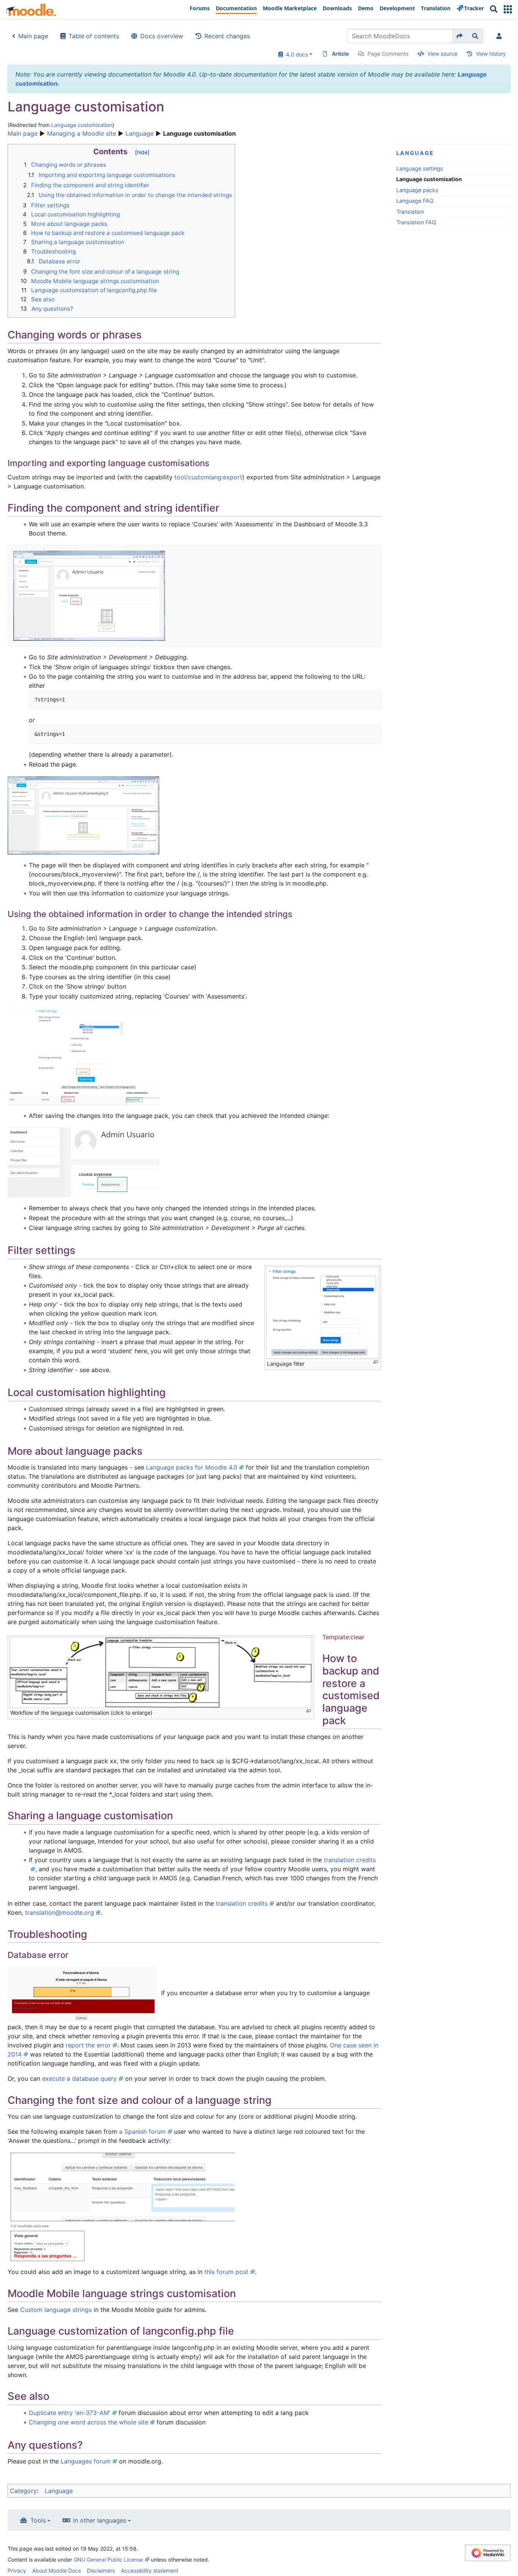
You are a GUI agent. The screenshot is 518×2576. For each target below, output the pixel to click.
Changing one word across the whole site (89, 2422)
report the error (88, 2045)
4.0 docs (295, 54)
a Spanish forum (142, 2132)
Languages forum (86, 2461)
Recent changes (227, 36)
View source (442, 54)
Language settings (420, 168)
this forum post (226, 2272)
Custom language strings (56, 2310)
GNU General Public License (108, 2560)
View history (491, 54)
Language (140, 133)
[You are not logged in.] (501, 36)
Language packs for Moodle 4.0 (192, 1467)
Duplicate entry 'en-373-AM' (70, 2413)
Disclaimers (101, 2571)
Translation (410, 212)
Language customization (82, 125)
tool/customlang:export (208, 477)
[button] (508, 9)
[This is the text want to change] (89, 595)
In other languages (100, 2520)
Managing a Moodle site (82, 133)
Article (340, 54)
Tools (38, 2520)
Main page (33, 36)
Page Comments (388, 54)
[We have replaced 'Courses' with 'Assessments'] (83, 1162)
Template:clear (343, 1637)
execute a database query (79, 2078)
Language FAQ (415, 201)
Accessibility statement (150, 2571)
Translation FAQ (416, 222)
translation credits (242, 1903)
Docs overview (162, 36)
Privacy (17, 2571)
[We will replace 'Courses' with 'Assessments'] (83, 1056)
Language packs (417, 190)
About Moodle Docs (57, 2571)
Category (23, 2491)
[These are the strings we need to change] (83, 815)
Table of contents (94, 36)
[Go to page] (460, 36)
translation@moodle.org (60, 1912)
